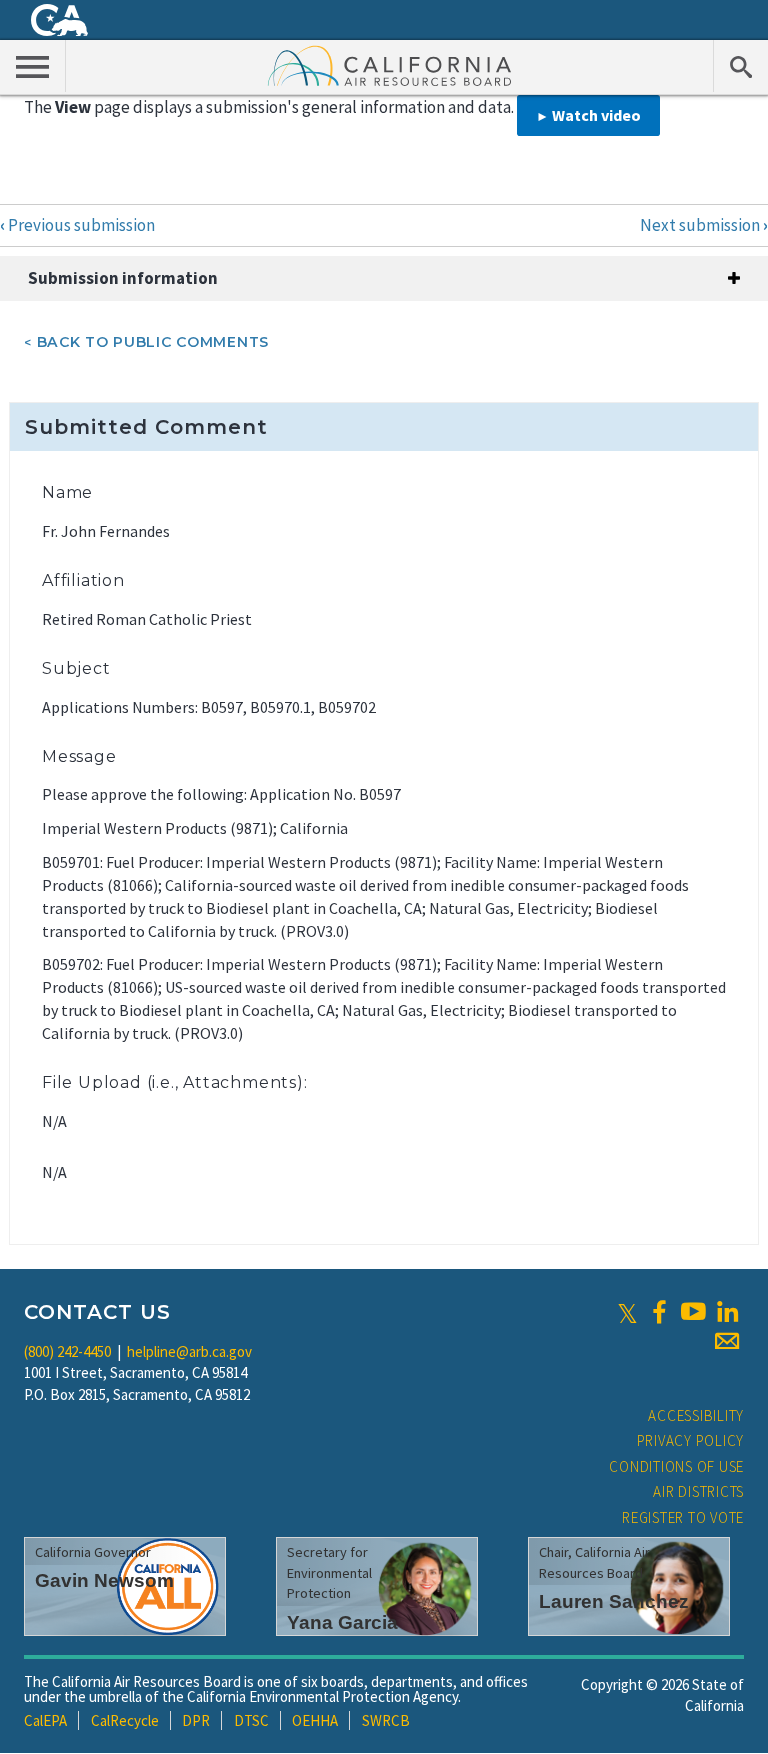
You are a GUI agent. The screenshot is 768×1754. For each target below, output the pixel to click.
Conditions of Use (676, 1466)
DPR (196, 1720)
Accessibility (696, 1415)
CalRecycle (125, 1720)
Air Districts (698, 1491)
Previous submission (77, 225)
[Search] (740, 66)
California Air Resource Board (390, 65)
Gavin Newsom (104, 1580)
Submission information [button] (123, 278)
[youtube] (693, 1312)
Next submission (704, 225)
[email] (727, 1341)
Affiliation (83, 580)
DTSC (251, 1720)
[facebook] (659, 1312)
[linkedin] (727, 1312)
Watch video (596, 115)
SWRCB (386, 1720)
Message (79, 756)
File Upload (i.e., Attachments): (175, 1082)
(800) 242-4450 (67, 1351)
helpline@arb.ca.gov (189, 1351)
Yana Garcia (342, 1622)
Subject (76, 668)
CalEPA (45, 1720)
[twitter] (627, 1312)
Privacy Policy (691, 1440)
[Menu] (33, 66)
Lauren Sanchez (614, 1601)
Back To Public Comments (153, 342)
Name (67, 492)
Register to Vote (683, 1517)
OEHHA (315, 1720)
